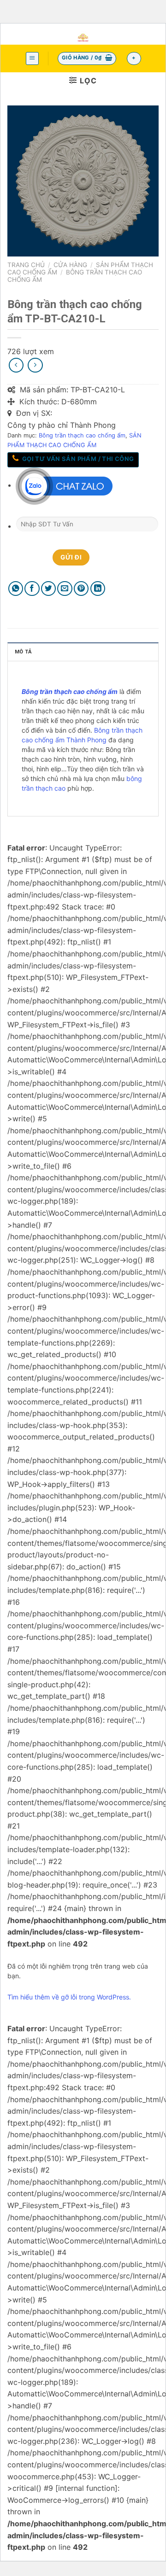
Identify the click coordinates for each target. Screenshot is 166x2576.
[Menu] (33, 58)
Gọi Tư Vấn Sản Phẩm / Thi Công (77, 459)
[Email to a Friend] (65, 589)
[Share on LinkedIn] (98, 589)
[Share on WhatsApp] (16, 589)
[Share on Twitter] (49, 589)
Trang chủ (26, 265)
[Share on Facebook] (32, 589)
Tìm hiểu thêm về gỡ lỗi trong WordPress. (69, 1997)
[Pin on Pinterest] (81, 589)
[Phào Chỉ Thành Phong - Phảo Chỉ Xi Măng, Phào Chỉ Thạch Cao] (83, 38)
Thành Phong (86, 740)
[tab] (83, 652)
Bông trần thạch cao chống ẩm (82, 435)
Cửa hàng (70, 265)
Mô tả (23, 652)
